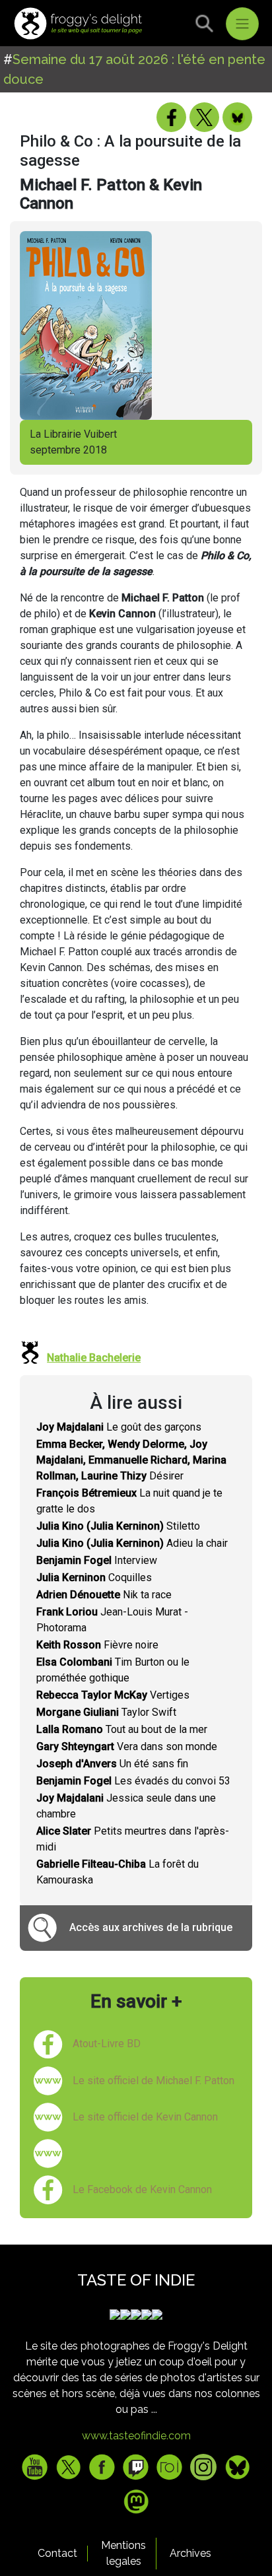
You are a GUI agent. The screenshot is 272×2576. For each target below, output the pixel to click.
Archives (190, 2553)
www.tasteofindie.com (136, 2436)
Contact (57, 2553)
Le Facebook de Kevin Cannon (142, 2189)
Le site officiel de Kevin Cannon (145, 2117)
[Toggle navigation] (242, 24)
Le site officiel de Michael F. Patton (153, 2081)
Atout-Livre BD (107, 2044)
